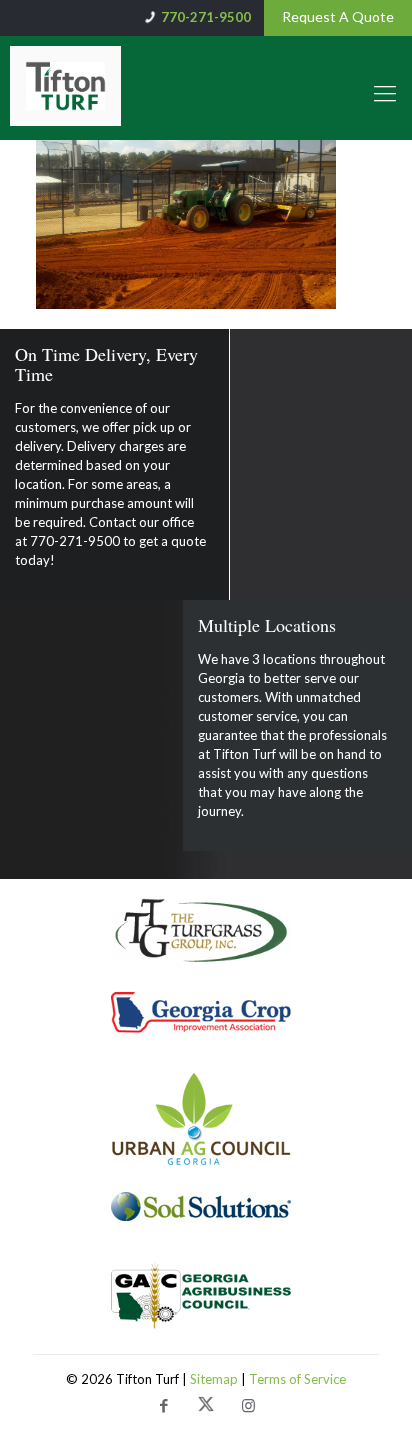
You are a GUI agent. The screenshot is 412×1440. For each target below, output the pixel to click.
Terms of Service (297, 1379)
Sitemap (215, 1379)
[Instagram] (248, 1407)
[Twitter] (206, 1407)
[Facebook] (164, 1407)
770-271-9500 (206, 17)
